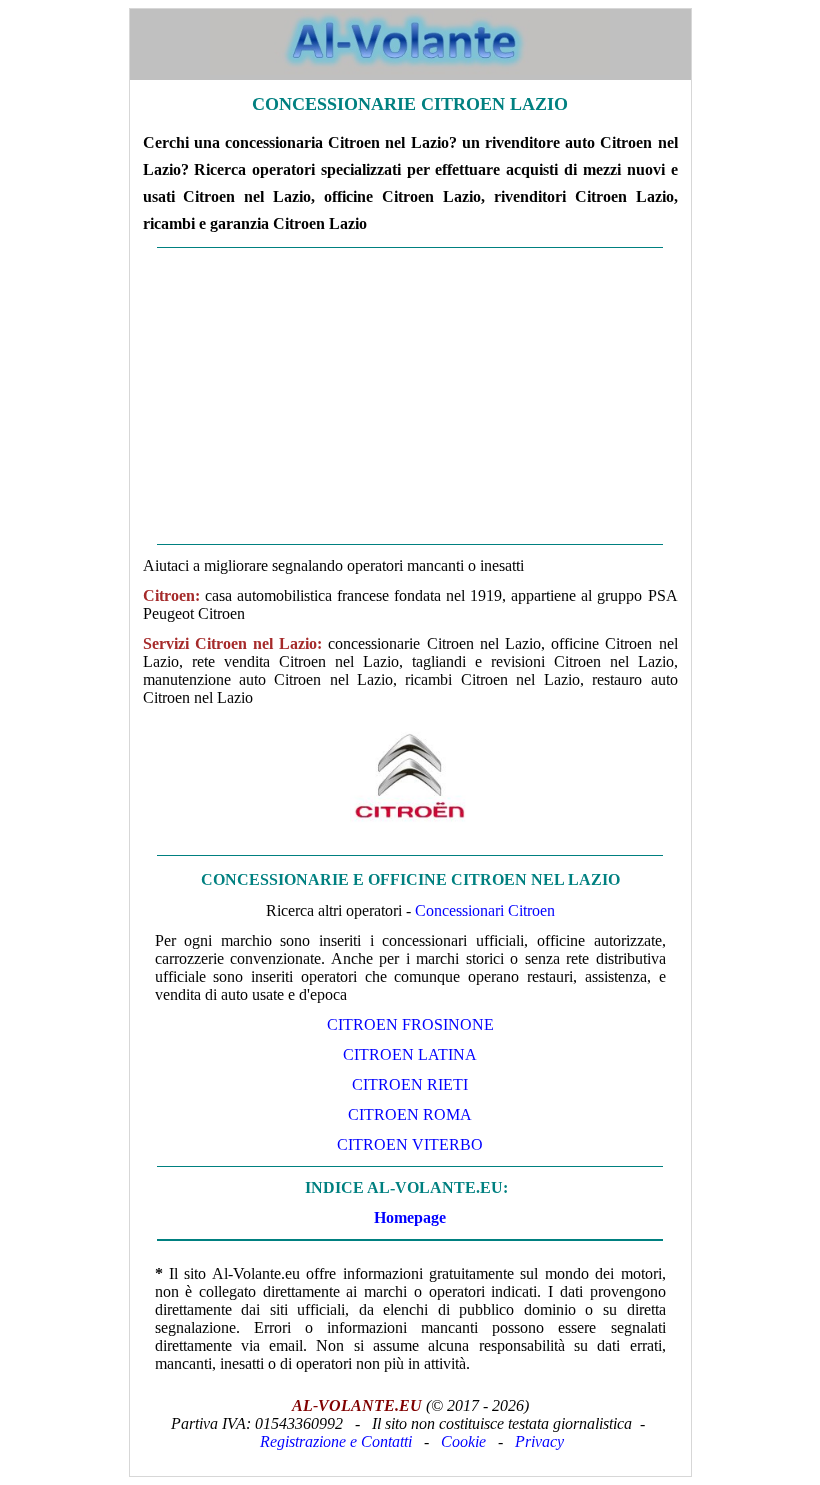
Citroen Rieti (410, 1084)
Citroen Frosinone (410, 1024)
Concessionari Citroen (485, 910)
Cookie (463, 1441)
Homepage (410, 1217)
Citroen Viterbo (410, 1144)
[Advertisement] (410, 396)
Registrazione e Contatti (336, 1441)
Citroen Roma (410, 1114)
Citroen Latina (410, 1054)
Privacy (539, 1441)
